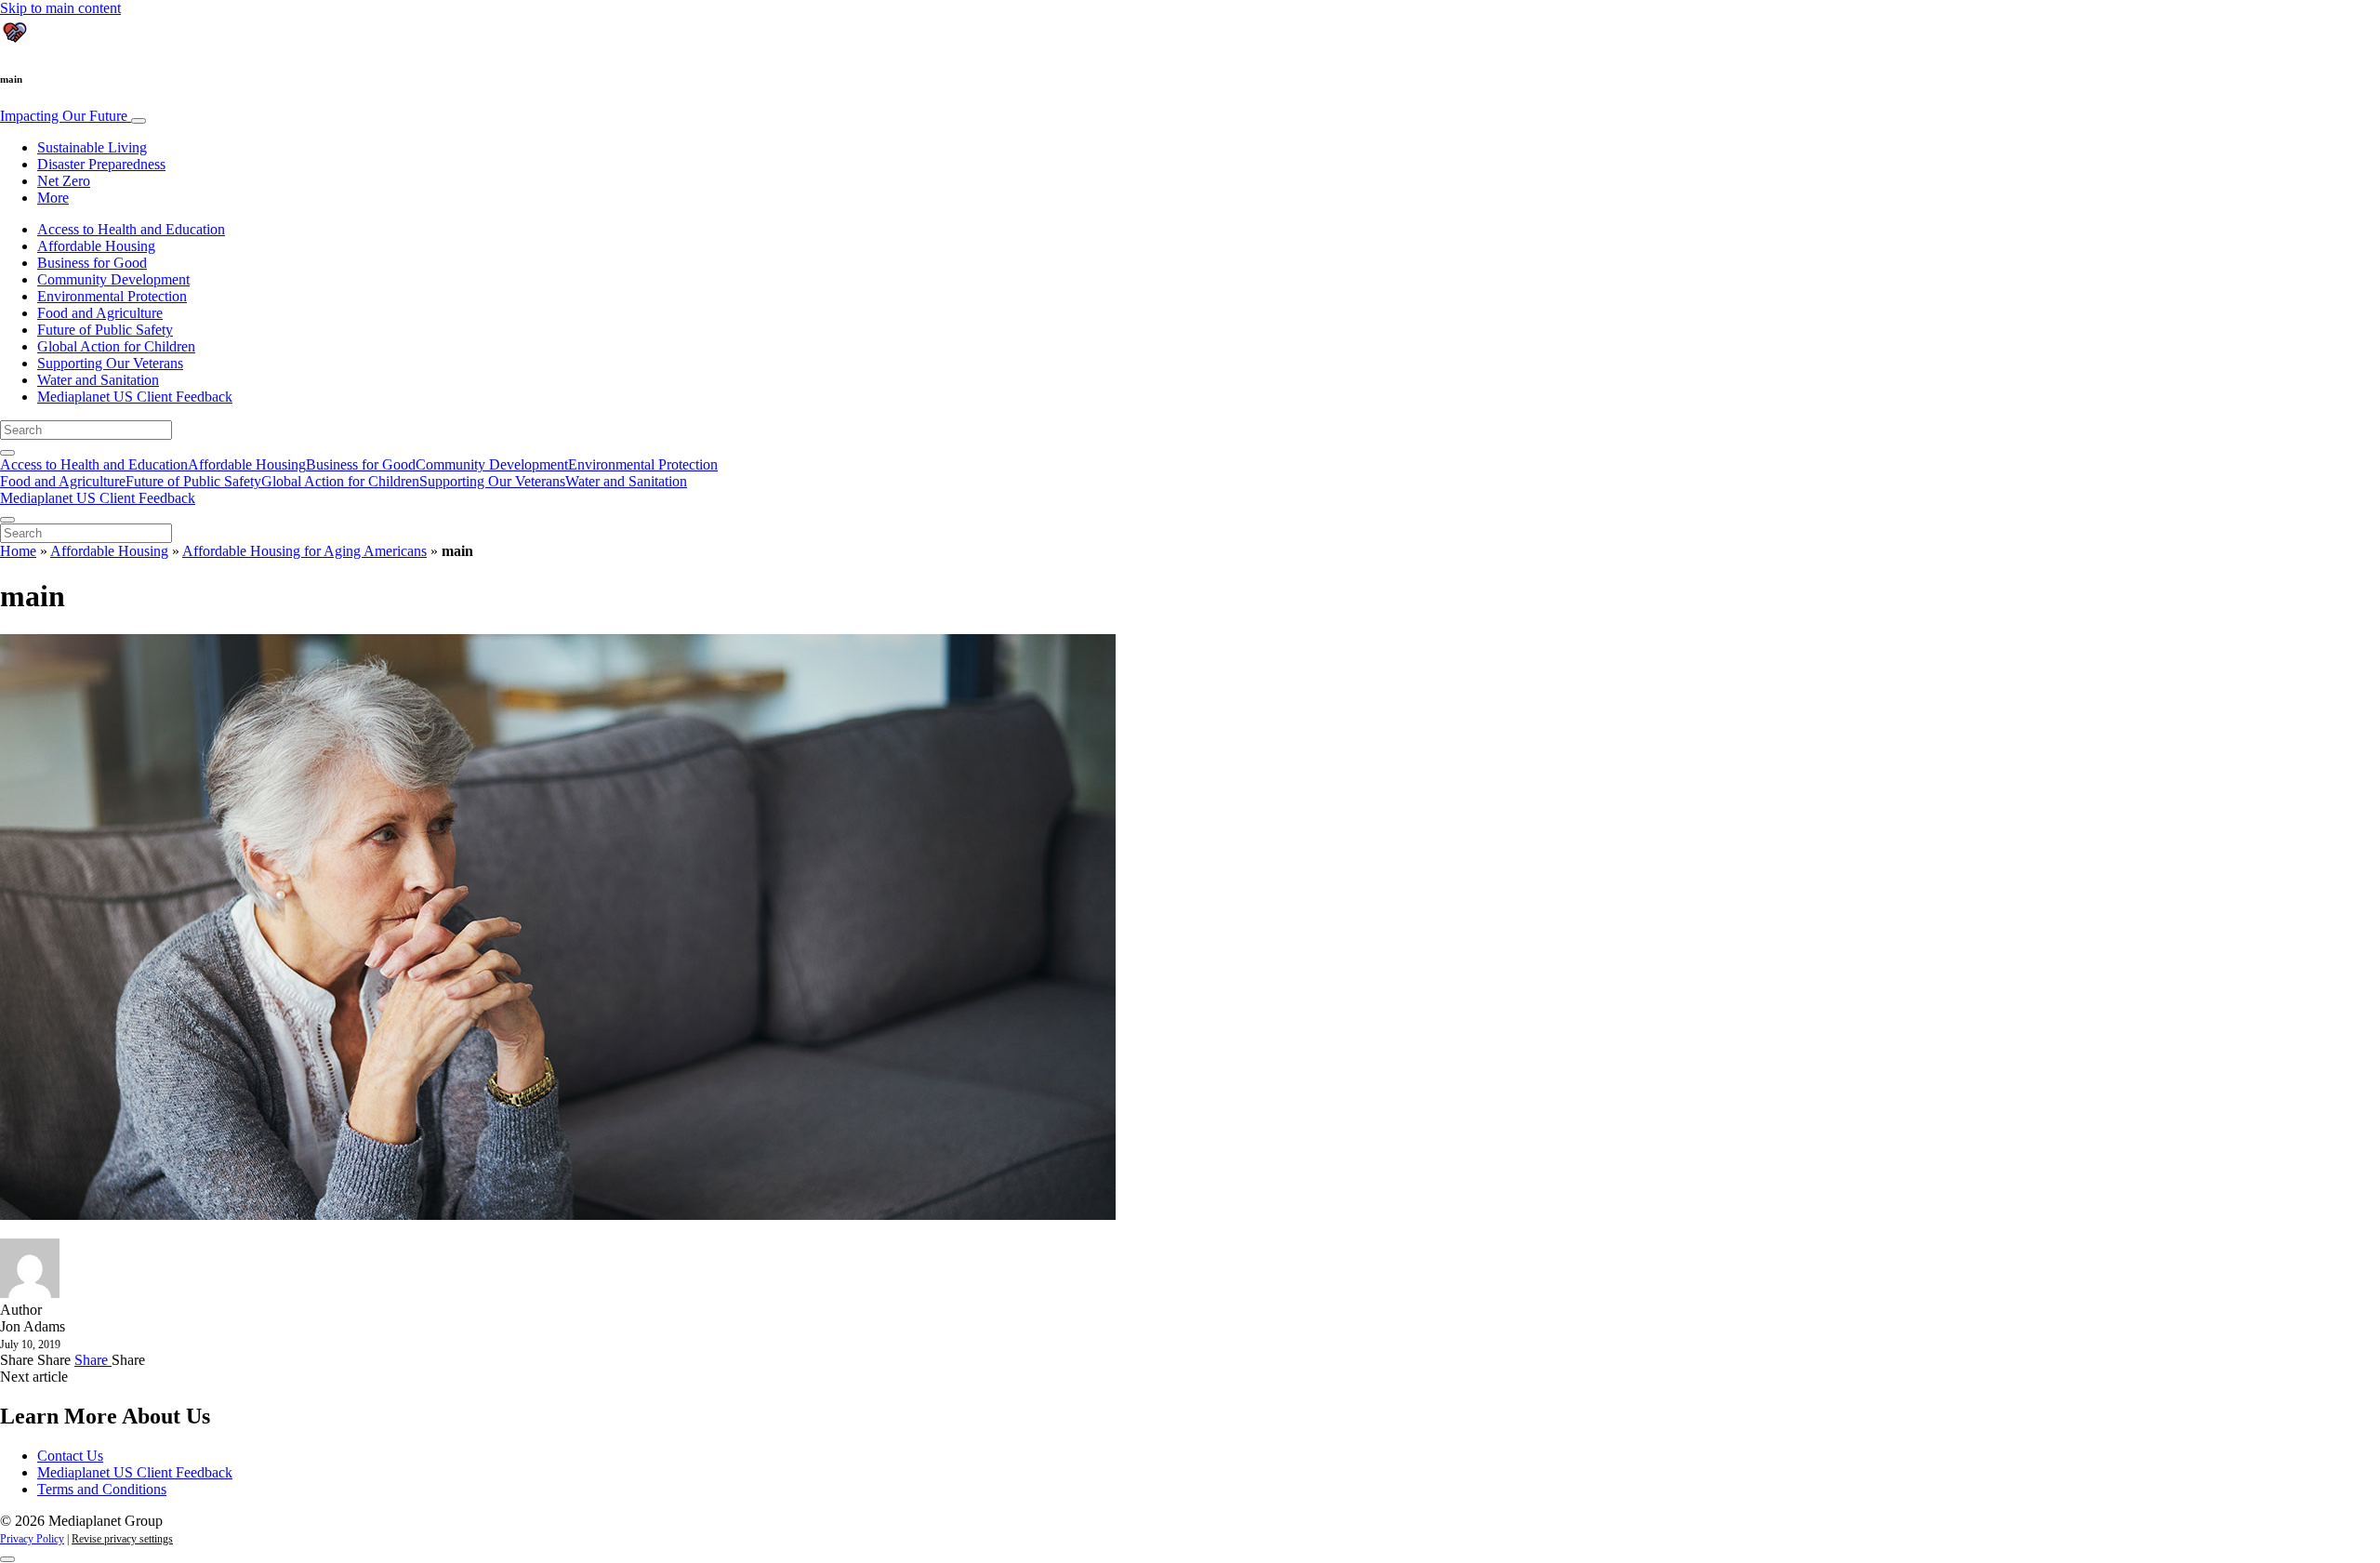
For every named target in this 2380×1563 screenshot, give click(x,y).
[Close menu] (7, 520)
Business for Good (92, 263)
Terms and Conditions (102, 1489)
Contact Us (70, 1456)
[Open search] (7, 453)
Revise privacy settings (122, 1539)
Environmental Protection (112, 296)
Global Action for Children (116, 346)
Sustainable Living (92, 147)
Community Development (113, 279)
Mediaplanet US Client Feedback (135, 397)
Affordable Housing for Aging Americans (304, 551)
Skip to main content (60, 8)
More (53, 198)
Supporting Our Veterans (110, 363)
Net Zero (64, 181)
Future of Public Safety (105, 330)
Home (18, 551)
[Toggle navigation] (139, 121)
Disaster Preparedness (101, 164)
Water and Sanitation (98, 380)
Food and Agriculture (100, 313)
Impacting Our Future (66, 116)
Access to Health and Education (131, 229)
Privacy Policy (32, 1539)
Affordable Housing (96, 246)
